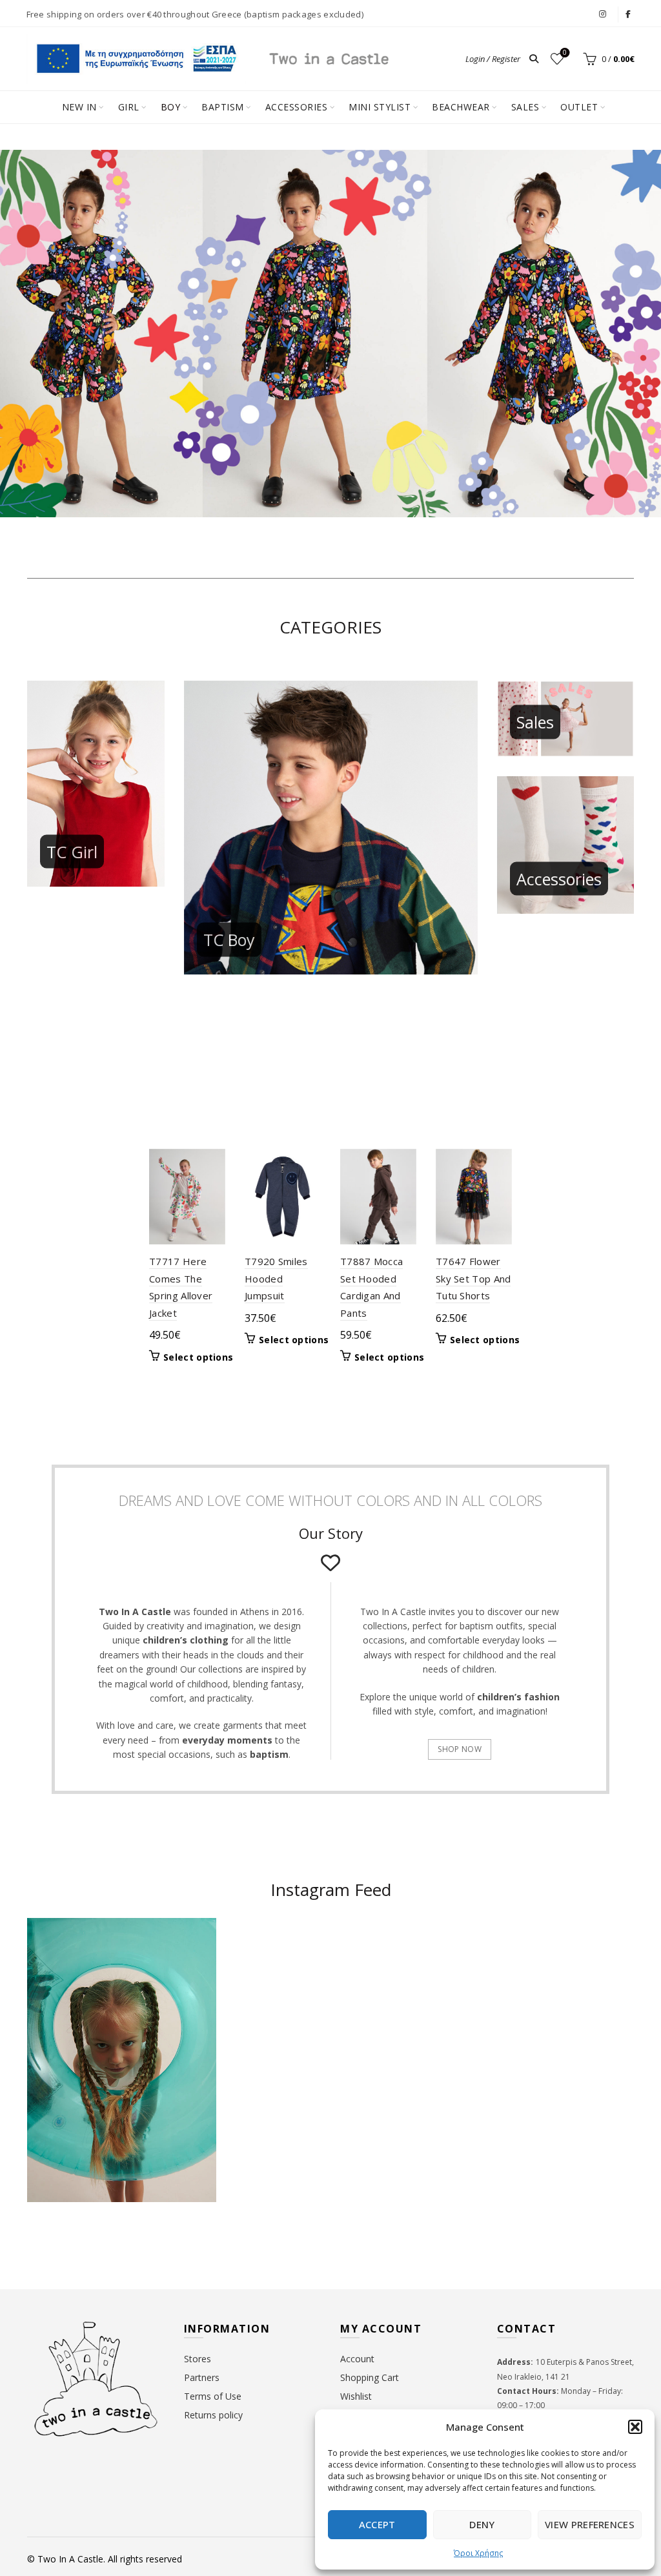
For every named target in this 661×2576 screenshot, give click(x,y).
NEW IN (79, 107)
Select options (198, 1357)
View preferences (590, 2524)
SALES (525, 107)
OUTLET (579, 107)
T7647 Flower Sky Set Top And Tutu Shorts (473, 1278)
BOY (171, 107)
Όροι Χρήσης (478, 2553)
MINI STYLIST (380, 107)
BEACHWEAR (461, 107)
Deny (482, 2524)
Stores (198, 2359)
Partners (202, 2377)
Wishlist (565, 53)
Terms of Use (213, 2396)
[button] (635, 2427)
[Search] (534, 59)
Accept (377, 2524)
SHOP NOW (459, 1749)
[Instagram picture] (280, 1969)
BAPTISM (223, 107)
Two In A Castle (70, 2559)
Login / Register (493, 59)
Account (357, 2359)
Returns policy (213, 2415)
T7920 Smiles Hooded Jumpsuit (276, 1278)
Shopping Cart (370, 2377)
